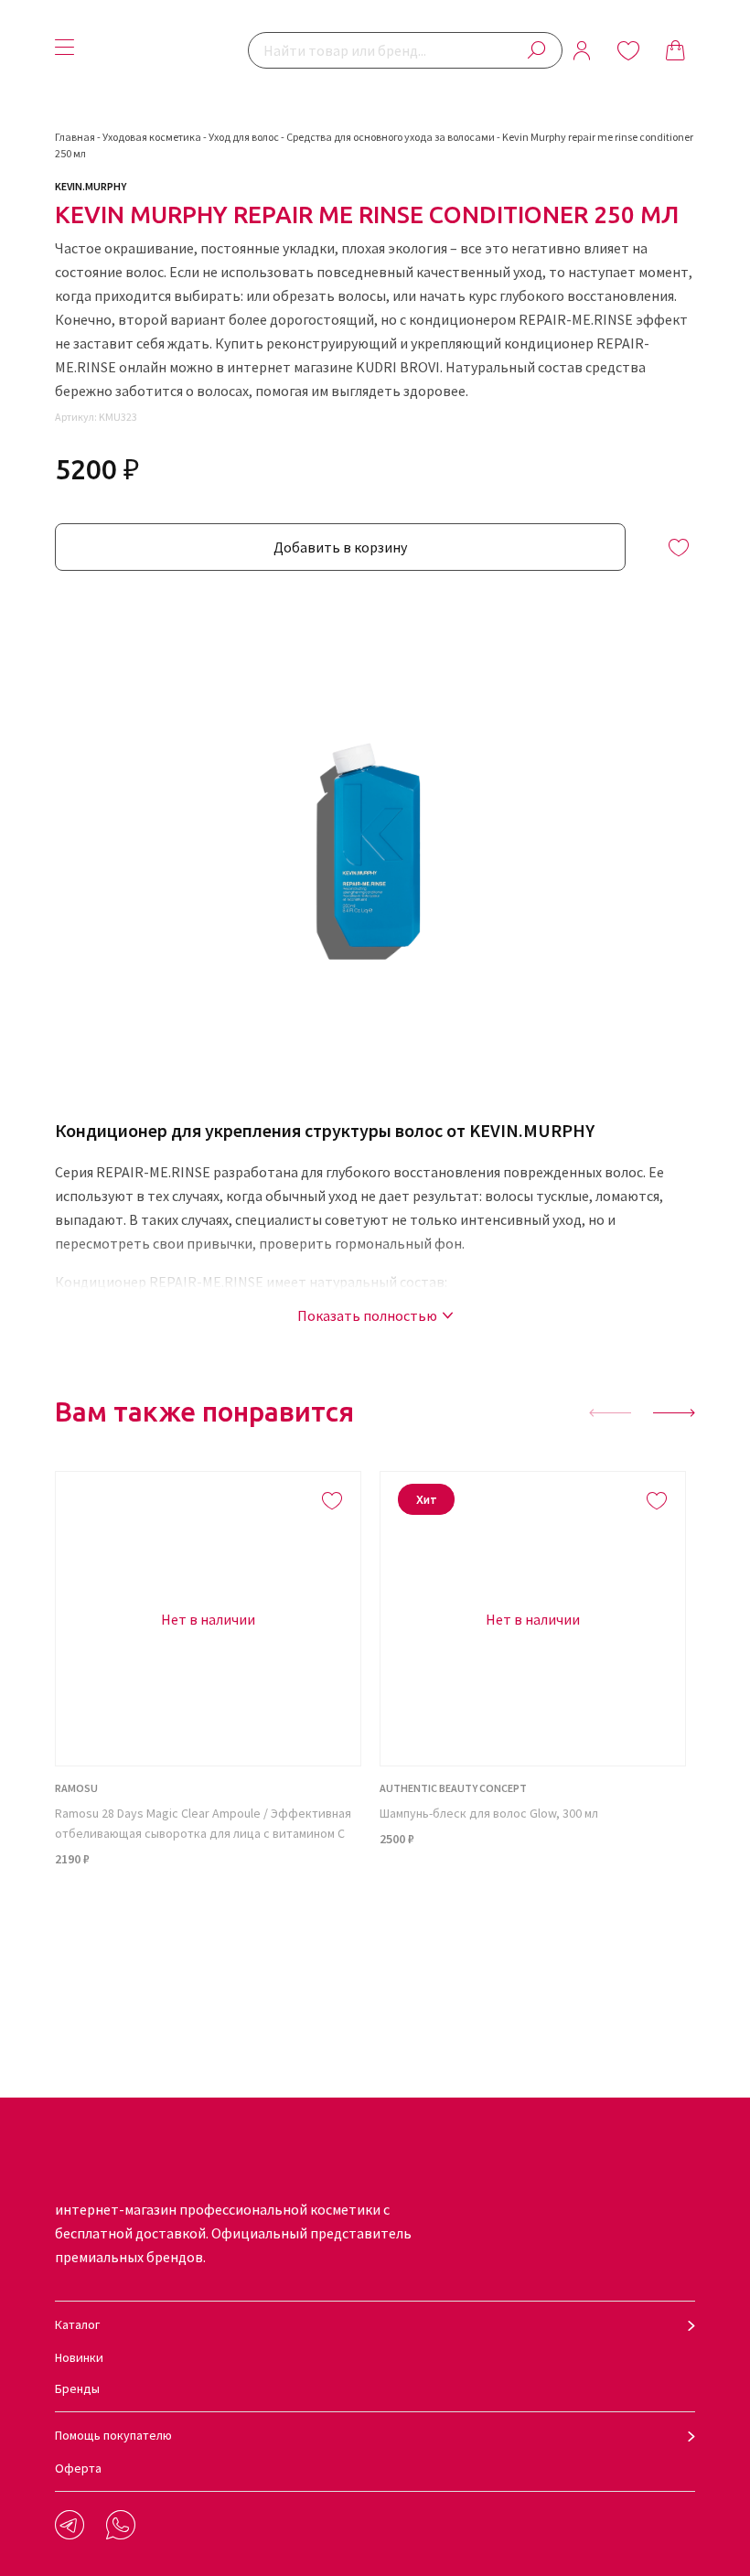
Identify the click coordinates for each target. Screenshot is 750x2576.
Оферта (78, 2468)
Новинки (79, 2357)
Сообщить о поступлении (209, 1905)
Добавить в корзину (340, 547)
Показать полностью (367, 1315)
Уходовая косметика (152, 137)
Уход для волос (244, 137)
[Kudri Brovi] (166, 50)
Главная (75, 137)
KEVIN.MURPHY (91, 186)
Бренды (77, 2388)
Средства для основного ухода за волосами (391, 137)
